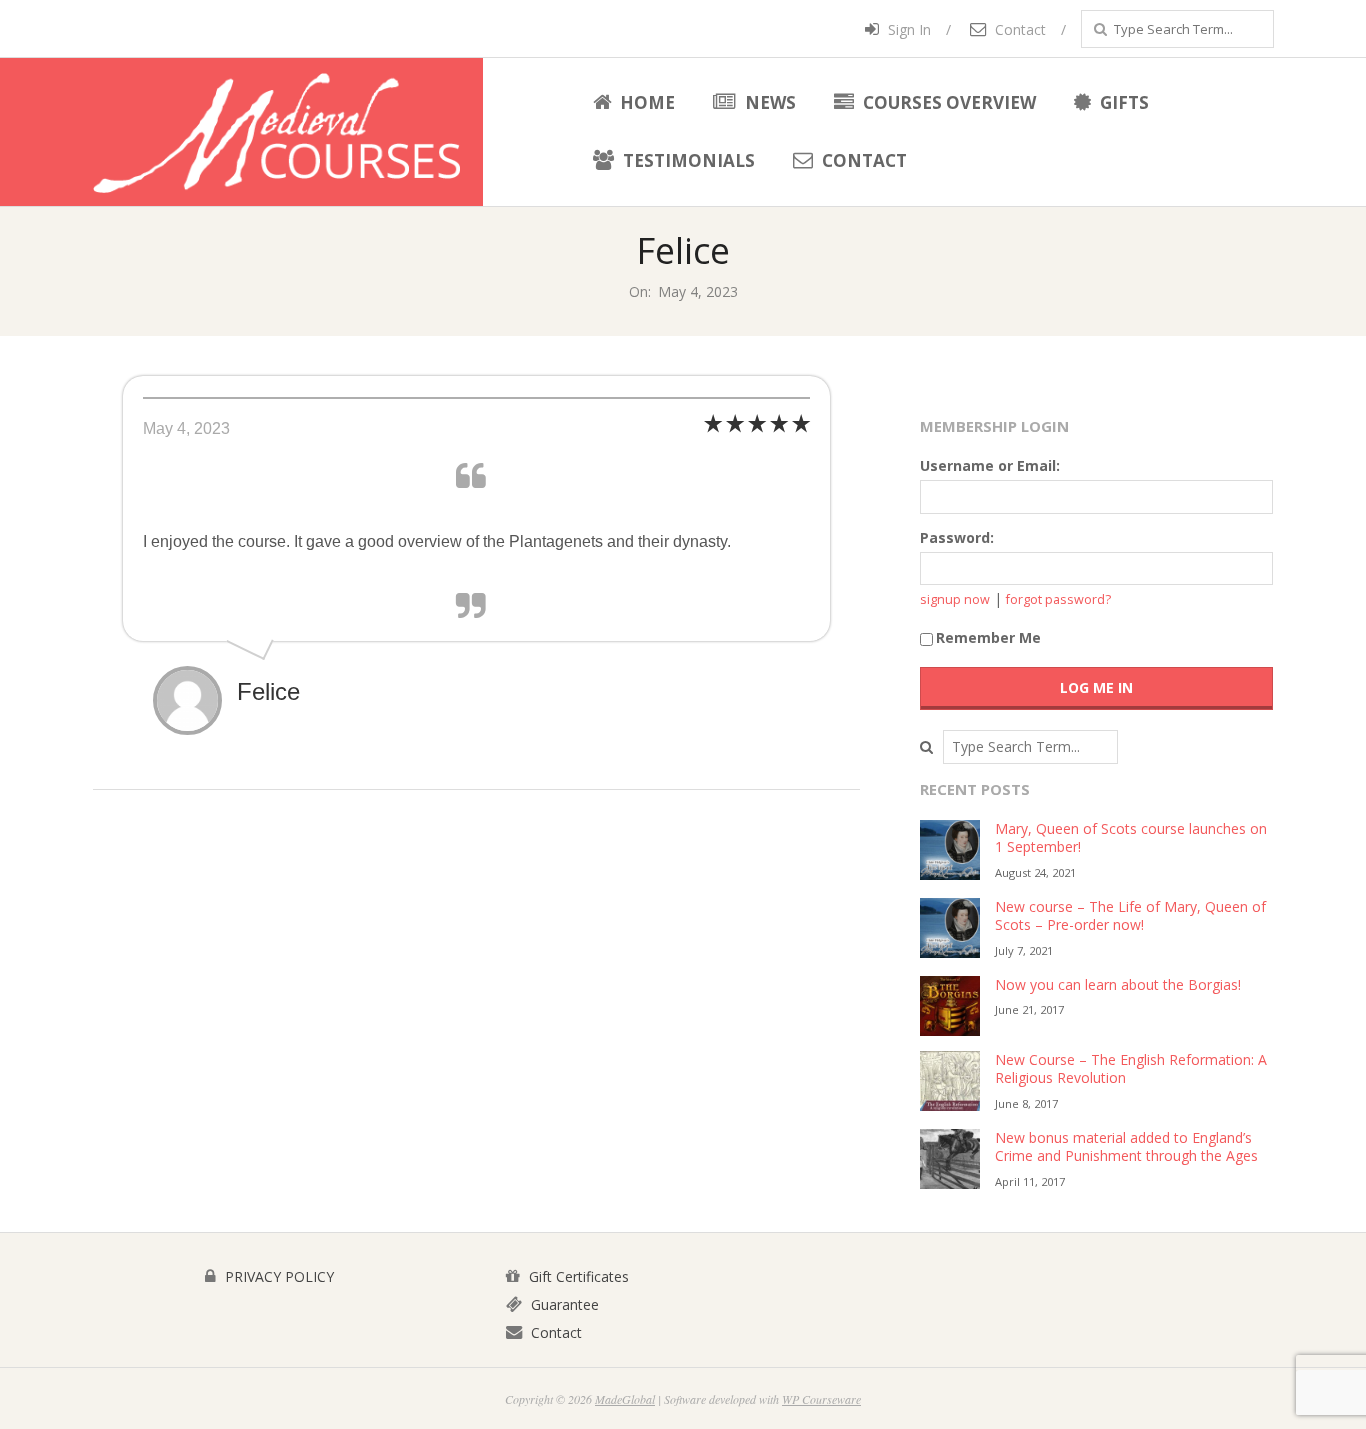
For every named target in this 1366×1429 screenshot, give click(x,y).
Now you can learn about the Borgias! (1118, 984)
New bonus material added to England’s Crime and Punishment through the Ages (1126, 1147)
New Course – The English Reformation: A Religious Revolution (1131, 1069)
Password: (957, 537)
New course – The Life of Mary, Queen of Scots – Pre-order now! (1130, 916)
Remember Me (988, 637)
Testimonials (687, 160)
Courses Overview (947, 102)
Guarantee (563, 1304)
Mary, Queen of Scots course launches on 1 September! (1131, 838)
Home (645, 102)
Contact (1018, 29)
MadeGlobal (625, 1399)
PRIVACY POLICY (277, 1276)
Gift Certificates (577, 1276)
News (768, 102)
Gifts (1122, 102)
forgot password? (1058, 599)
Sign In (907, 29)
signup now (955, 599)
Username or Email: (990, 465)
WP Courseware (821, 1399)
